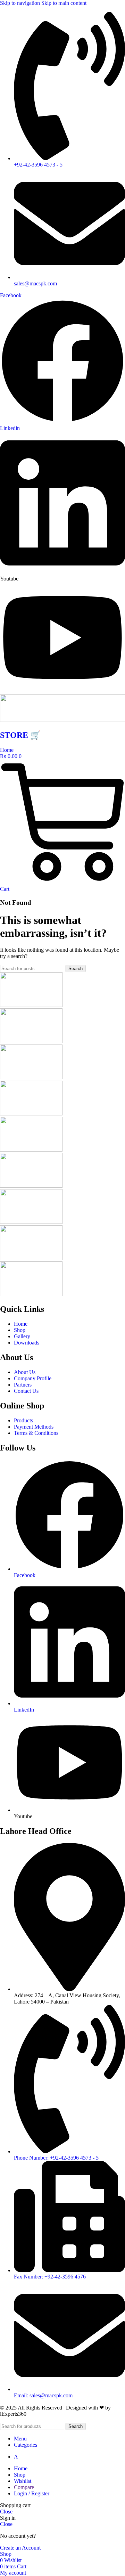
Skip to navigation (21, 3)
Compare (24, 2487)
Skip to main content (64, 3)
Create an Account (20, 2548)
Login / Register (32, 2493)
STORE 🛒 (20, 735)
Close (6, 2512)
